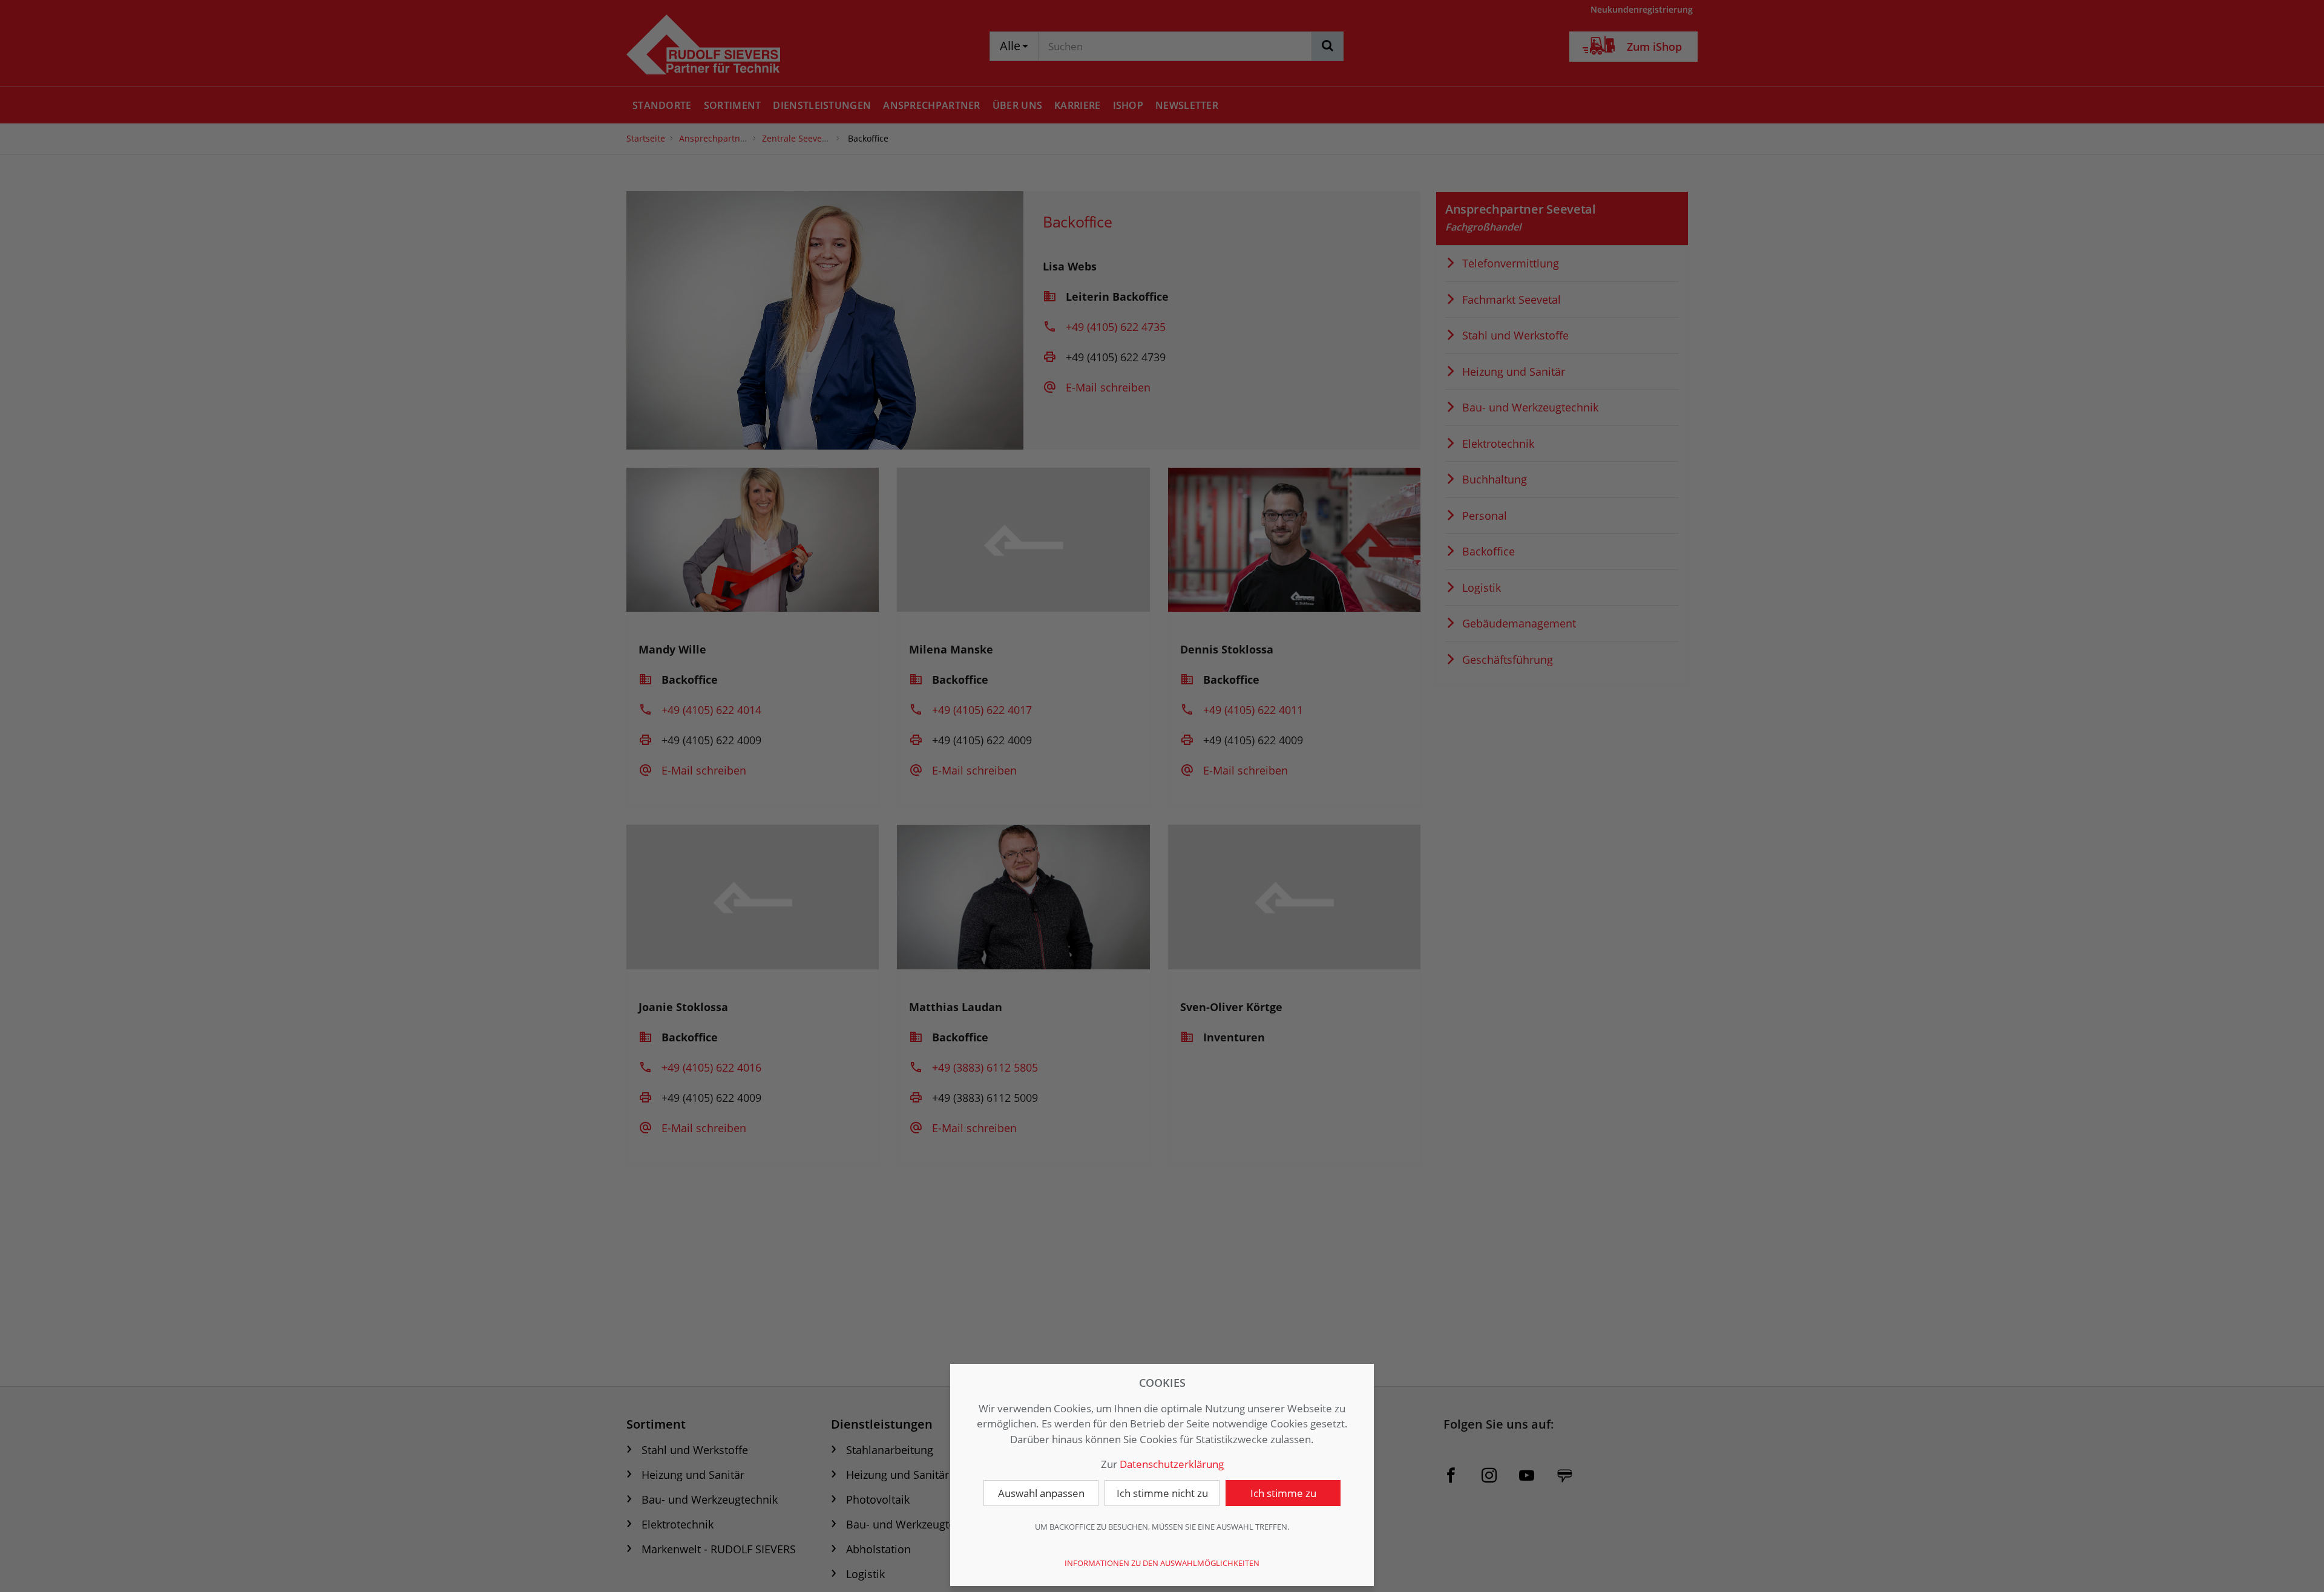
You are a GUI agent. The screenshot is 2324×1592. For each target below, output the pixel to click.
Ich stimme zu (1283, 1493)
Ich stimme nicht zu (1162, 1493)
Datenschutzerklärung (1172, 1464)
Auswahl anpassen (1041, 1493)
